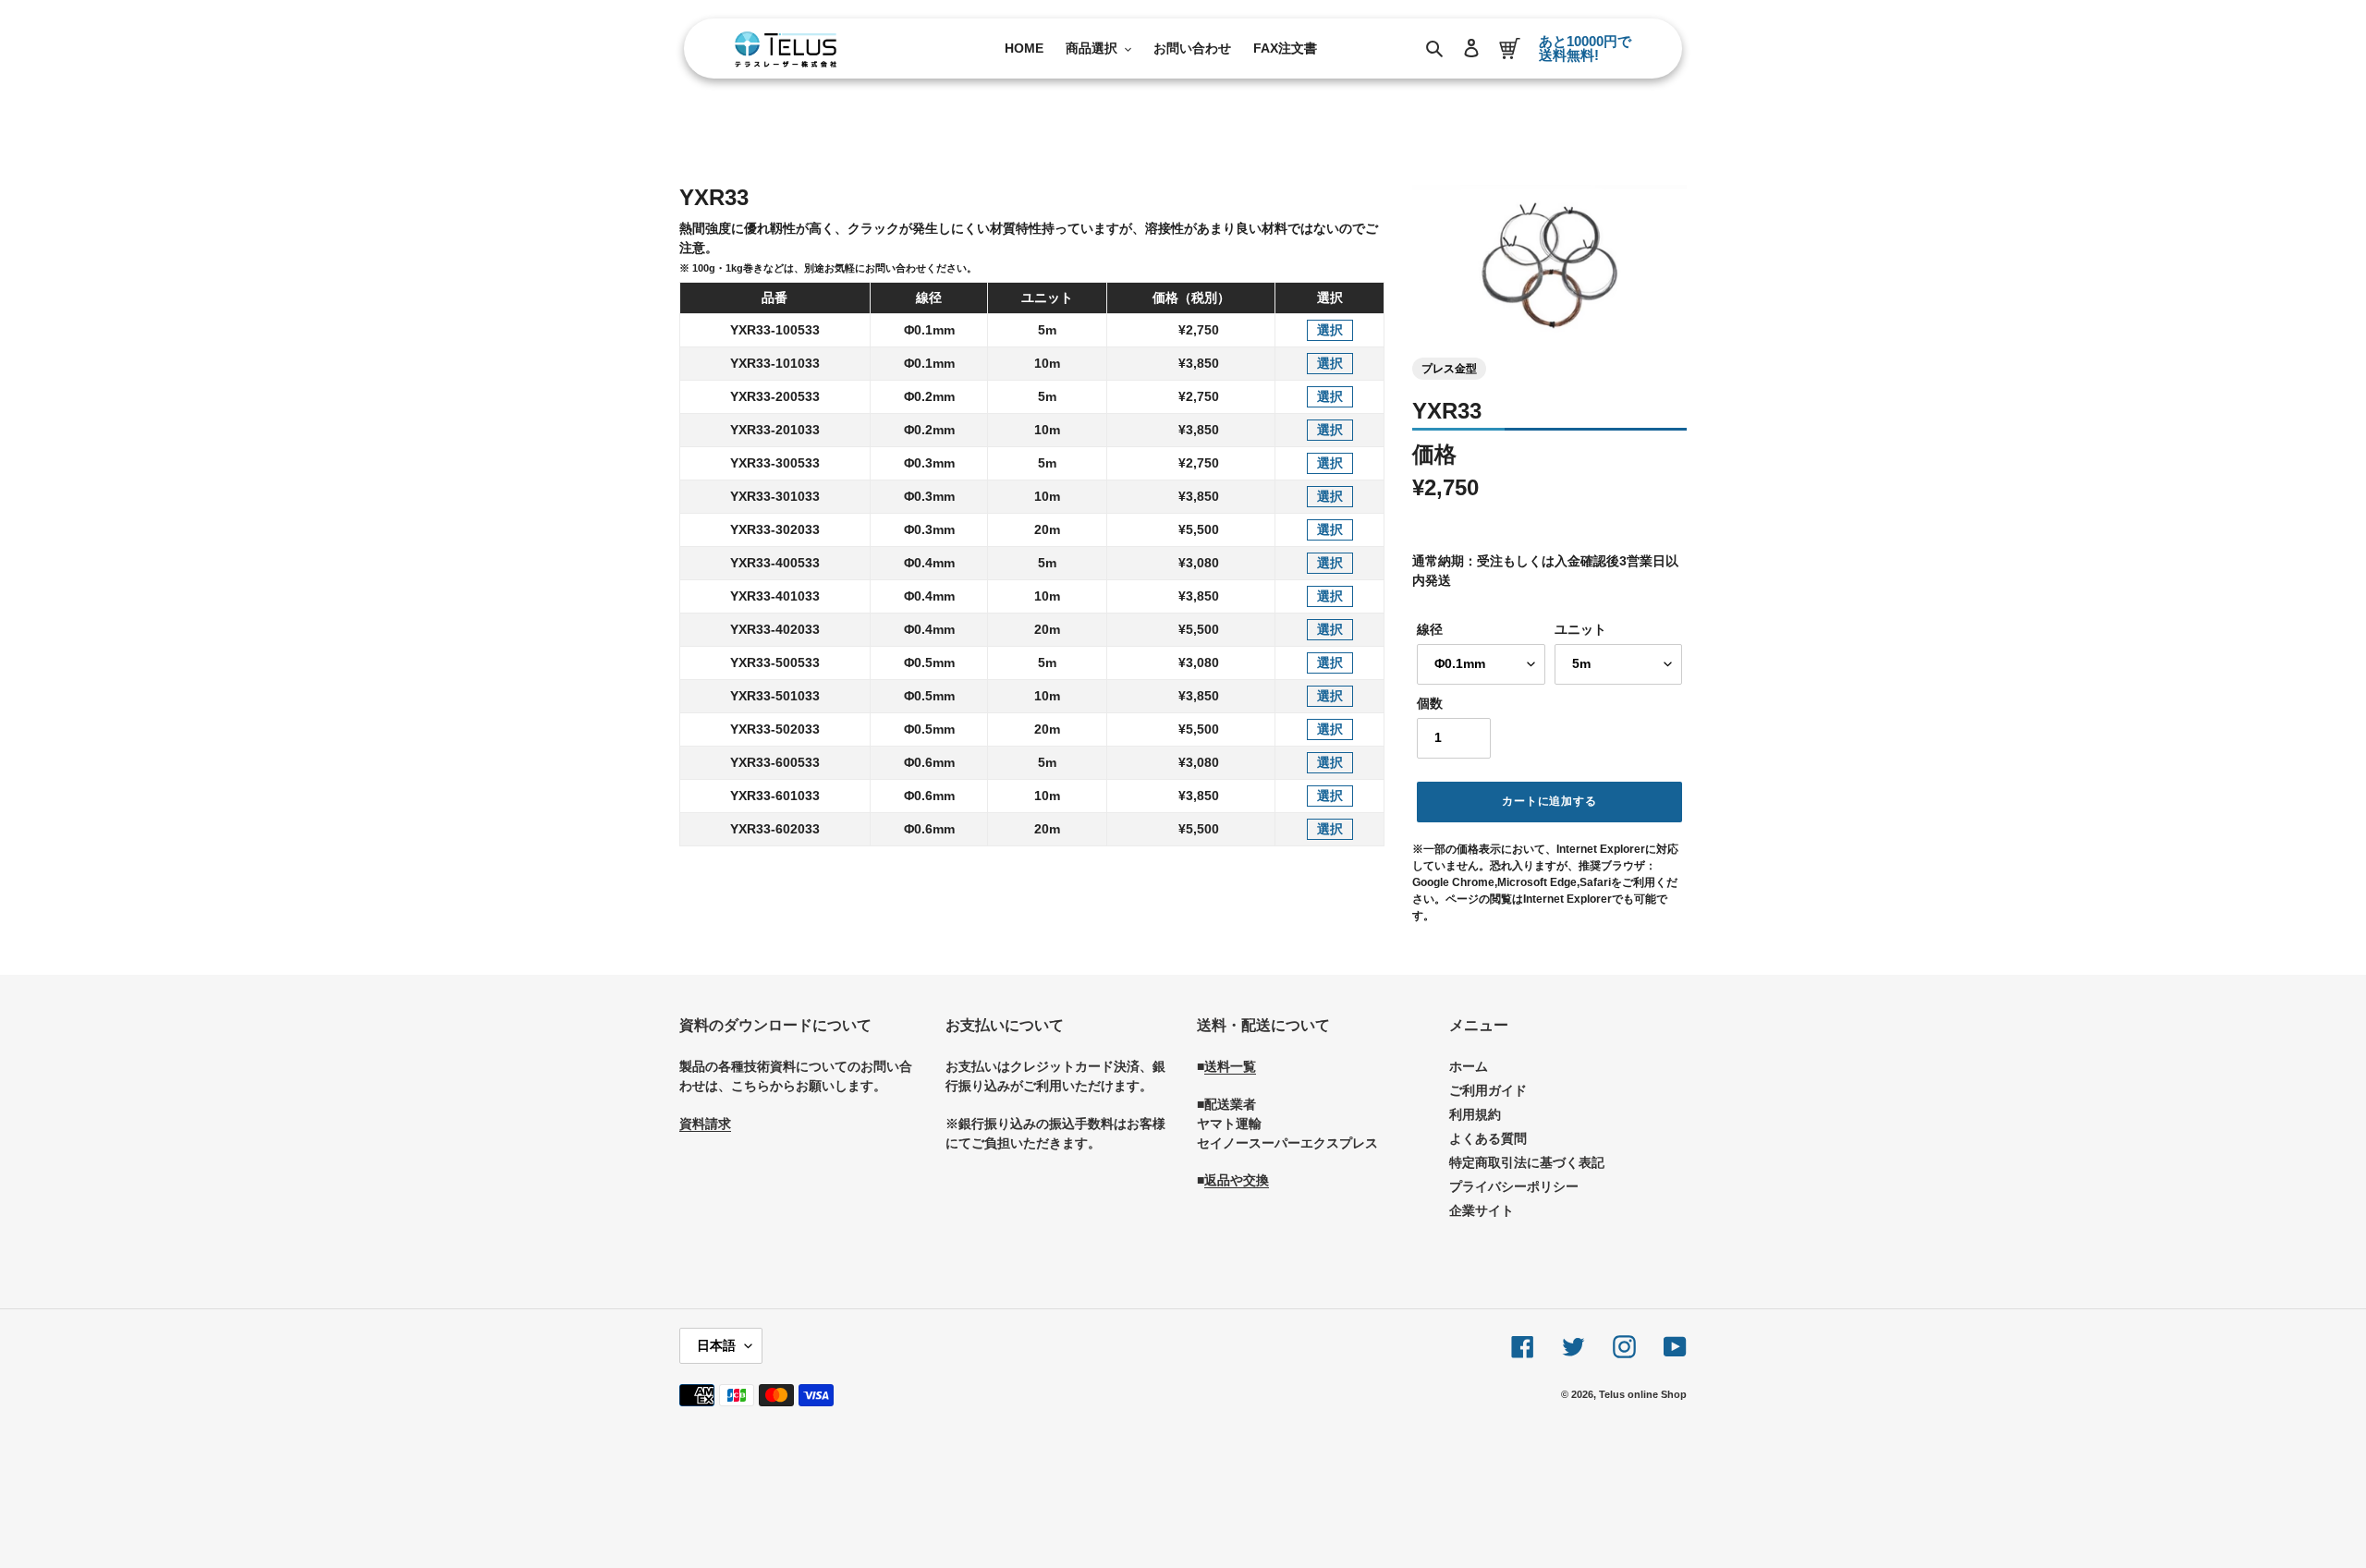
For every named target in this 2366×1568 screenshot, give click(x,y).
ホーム (1469, 1066)
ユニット (1580, 629)
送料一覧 (1230, 1066)
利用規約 (1475, 1114)
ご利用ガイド (1488, 1090)
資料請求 (705, 1124)
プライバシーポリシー (1514, 1186)
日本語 (716, 1345)
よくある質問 (1488, 1138)
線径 (1430, 629)
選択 (1330, 330)
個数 (1430, 703)
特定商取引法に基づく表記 (1527, 1162)
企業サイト (1482, 1210)
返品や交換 (1237, 1180)
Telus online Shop (1643, 1394)
